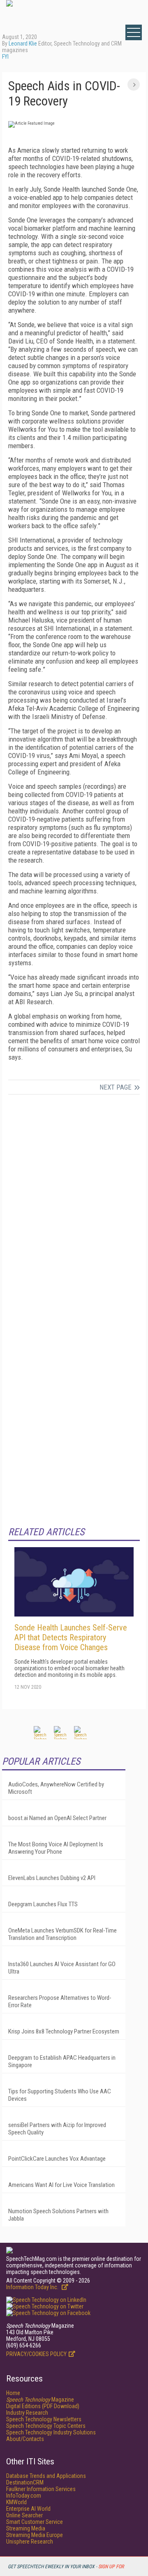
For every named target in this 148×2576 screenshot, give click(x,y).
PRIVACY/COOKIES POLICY (36, 2354)
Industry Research (27, 2413)
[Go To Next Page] (134, 85)
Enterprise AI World (28, 2509)
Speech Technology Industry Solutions (51, 2432)
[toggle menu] (134, 32)
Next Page (116, 1087)
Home (13, 2393)
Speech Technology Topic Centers (46, 2426)
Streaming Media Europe (35, 2535)
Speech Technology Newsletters (44, 2419)
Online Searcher (24, 2515)
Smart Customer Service (35, 2522)
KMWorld (16, 2502)
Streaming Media (26, 2528)
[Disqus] (74, 1209)
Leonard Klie (23, 44)
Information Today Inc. (33, 2287)
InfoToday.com (24, 2496)
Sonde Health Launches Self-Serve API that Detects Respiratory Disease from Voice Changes (71, 1637)
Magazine (40, 2400)
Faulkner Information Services (41, 2489)
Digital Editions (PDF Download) (43, 2406)
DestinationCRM (25, 2482)
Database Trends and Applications (46, 2476)
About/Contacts (25, 2439)
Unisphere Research (30, 2542)
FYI (5, 57)
